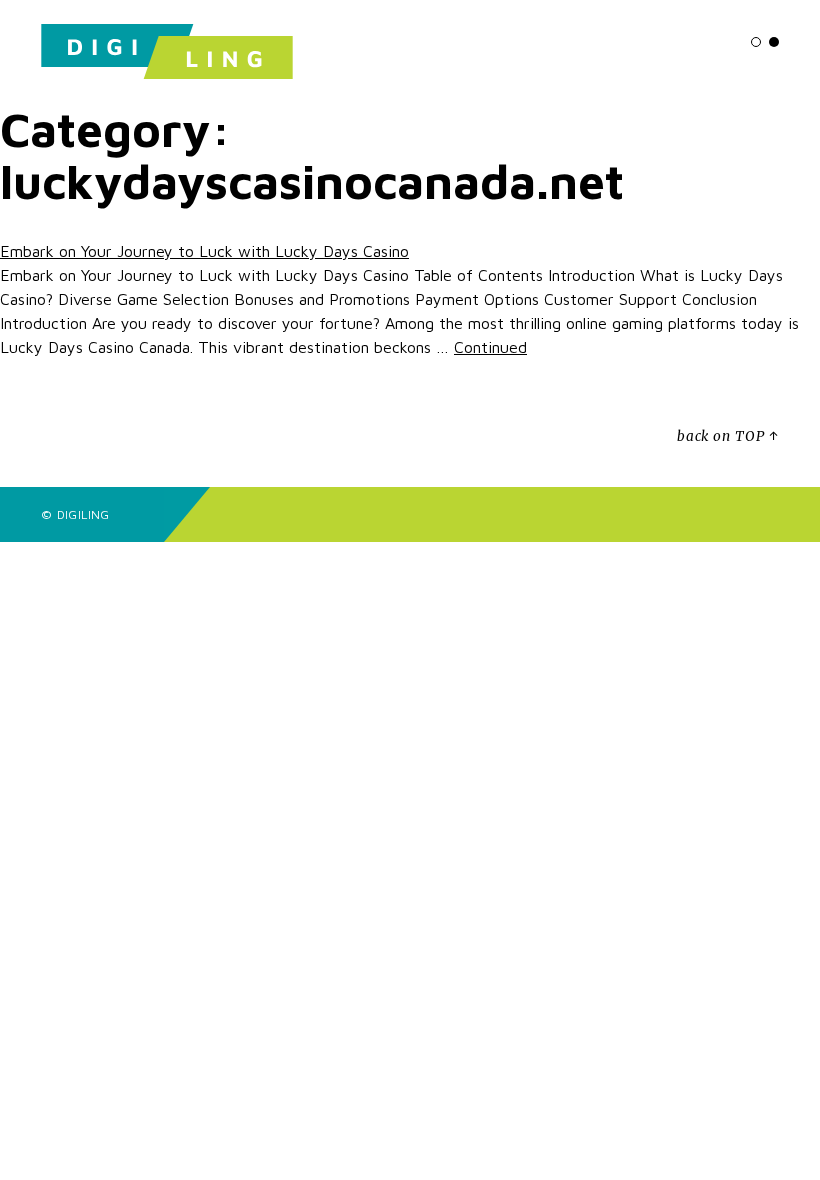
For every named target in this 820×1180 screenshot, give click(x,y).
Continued (490, 347)
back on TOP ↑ (728, 436)
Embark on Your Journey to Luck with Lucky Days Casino (204, 251)
